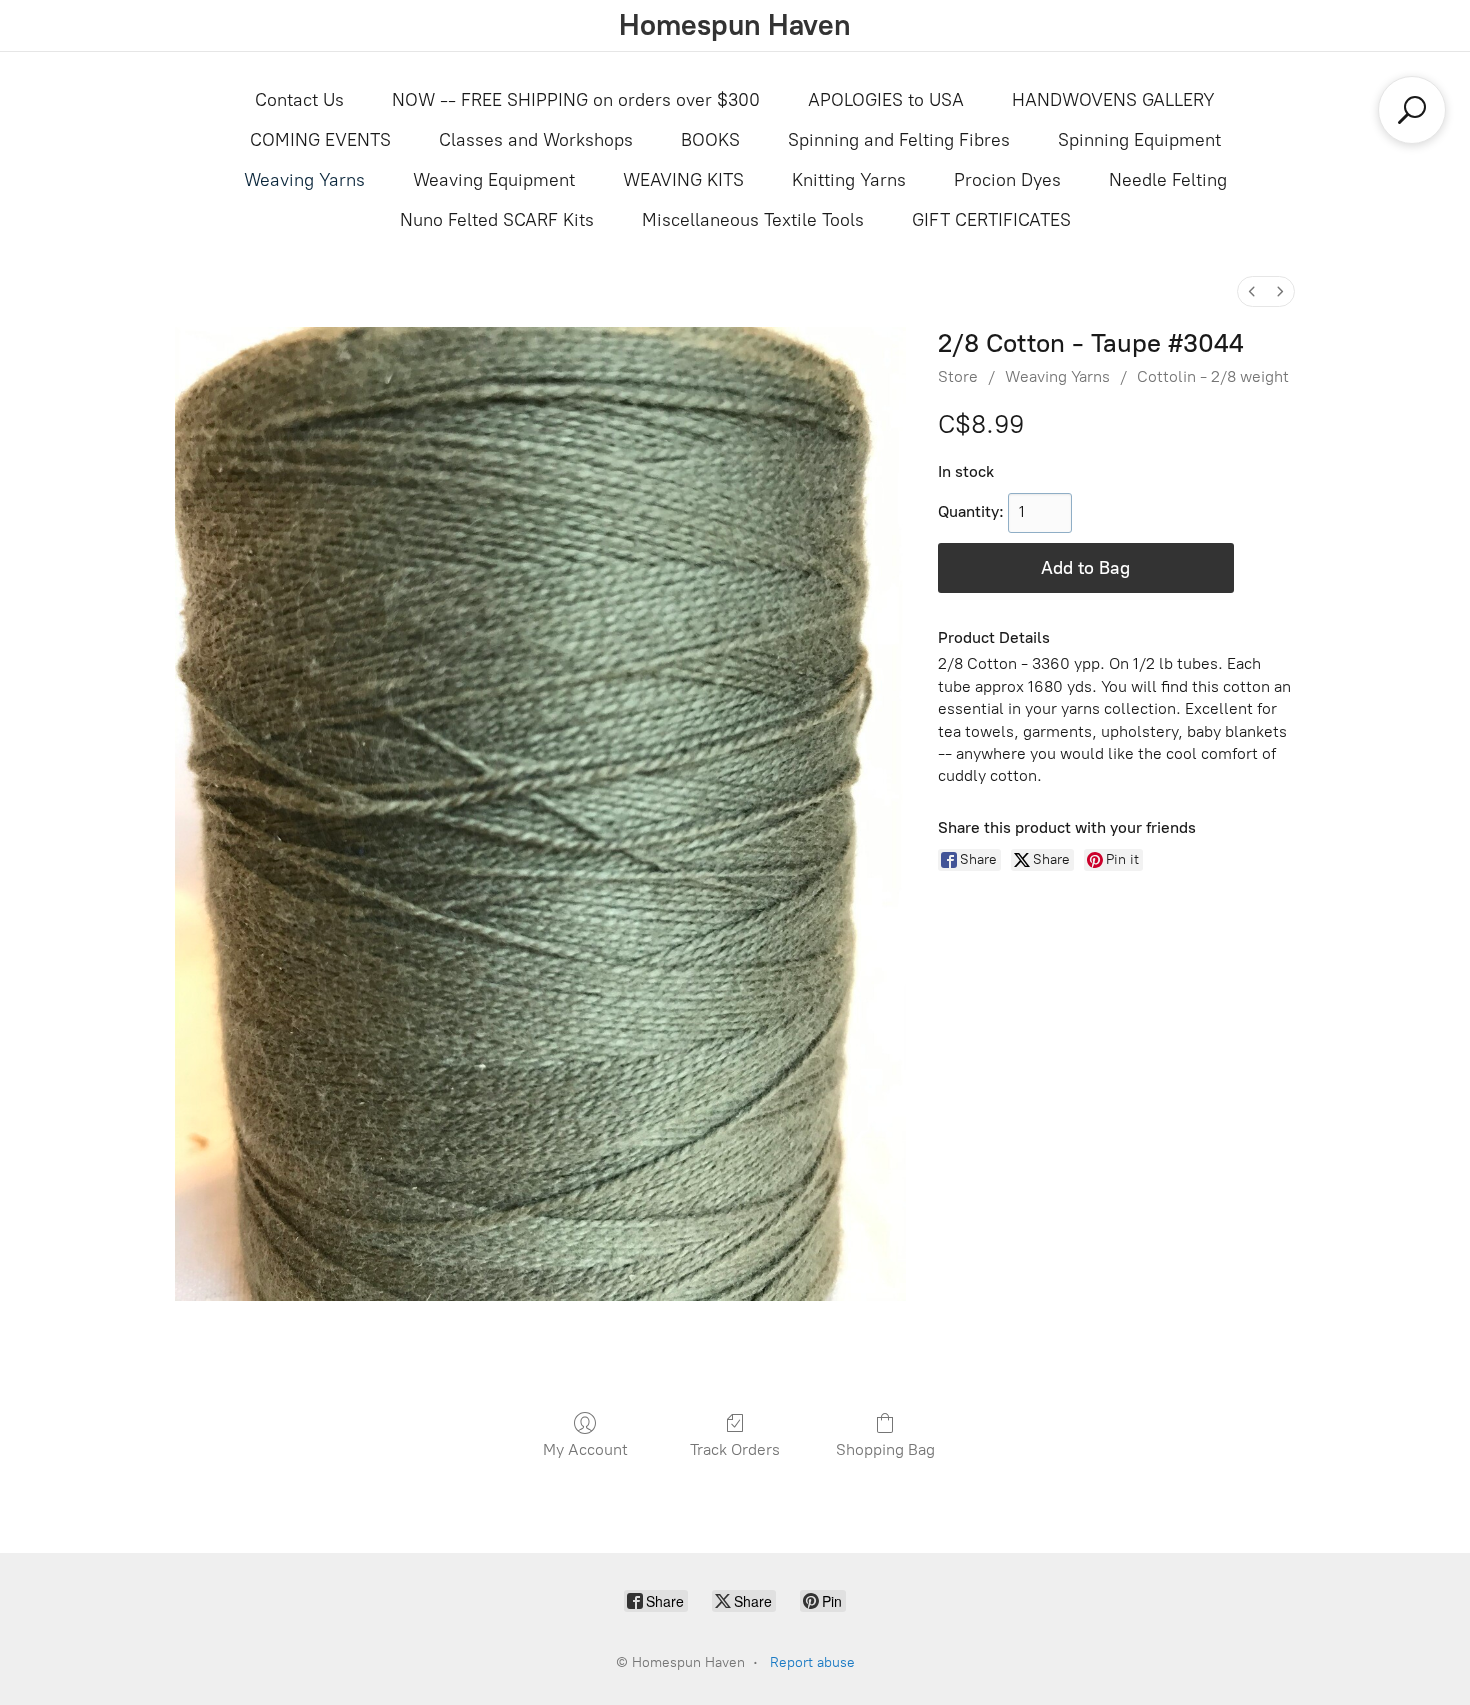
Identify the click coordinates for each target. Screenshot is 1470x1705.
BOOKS (710, 140)
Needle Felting (1168, 180)
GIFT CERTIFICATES (991, 220)
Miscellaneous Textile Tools (753, 220)
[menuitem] (1252, 291)
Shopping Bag (885, 1449)
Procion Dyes (1007, 180)
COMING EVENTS (320, 140)
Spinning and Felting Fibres (899, 140)
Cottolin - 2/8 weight (1213, 376)
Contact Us (299, 100)
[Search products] (1412, 110)
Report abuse (812, 1662)
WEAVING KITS (683, 180)
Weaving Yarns (304, 180)
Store (958, 376)
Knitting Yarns (849, 180)
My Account (585, 1449)
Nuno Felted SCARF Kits (497, 220)
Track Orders (735, 1449)
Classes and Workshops (536, 140)
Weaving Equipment (494, 180)
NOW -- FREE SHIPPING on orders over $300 (576, 100)
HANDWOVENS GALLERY (1113, 100)
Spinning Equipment (1139, 140)
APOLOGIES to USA (886, 100)
